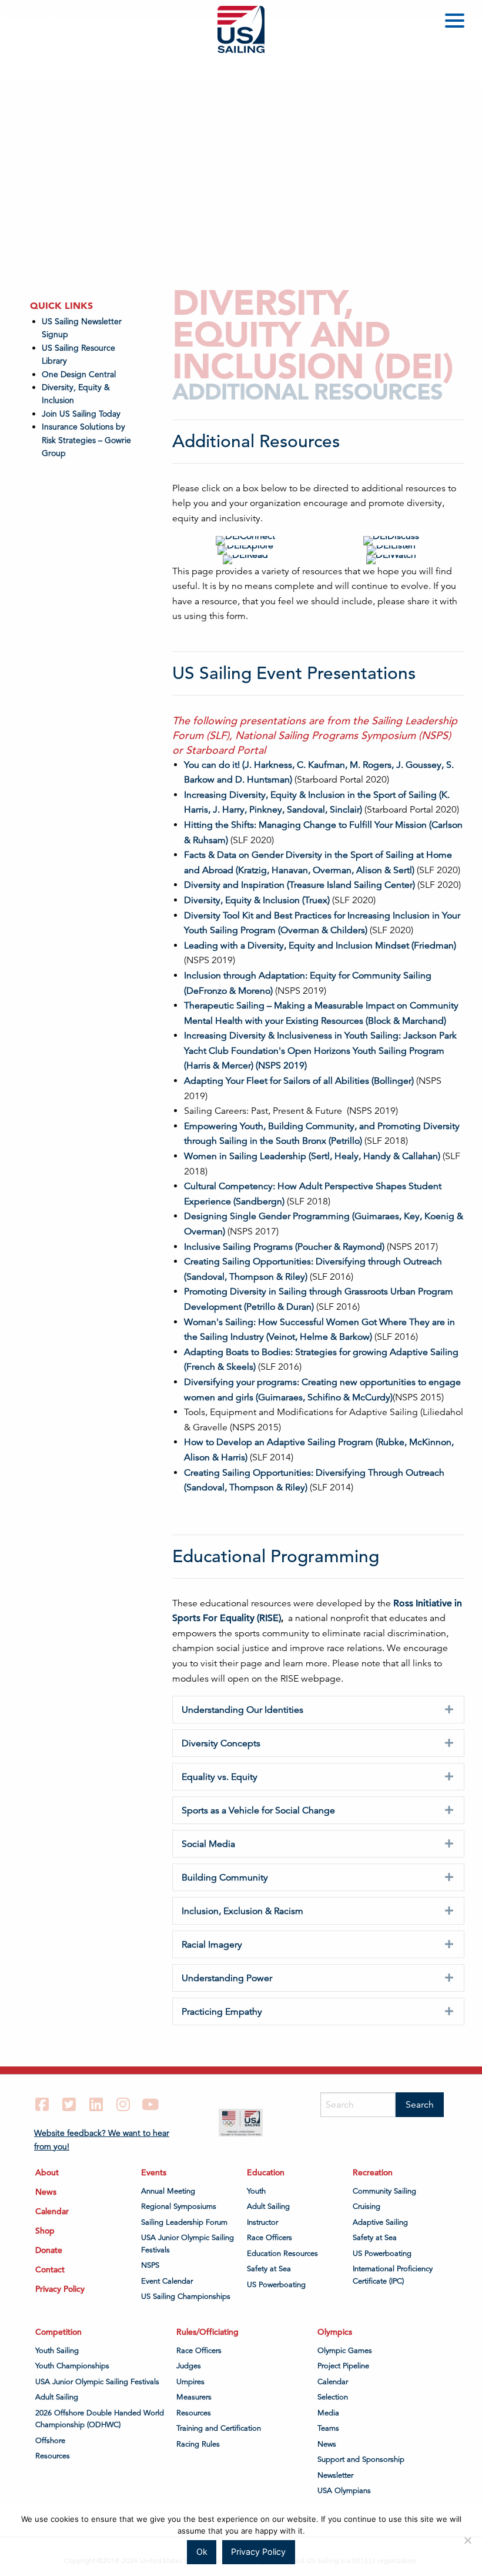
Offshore (50, 2441)
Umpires (190, 2382)
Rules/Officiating (207, 2332)
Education (266, 2172)
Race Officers (270, 2238)
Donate (49, 2250)
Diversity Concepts (221, 1743)
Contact (50, 2269)
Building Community (225, 1878)
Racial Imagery (212, 1945)
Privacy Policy (60, 2289)
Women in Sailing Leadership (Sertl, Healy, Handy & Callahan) (312, 1156)
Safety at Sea (269, 2269)
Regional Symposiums (179, 2206)
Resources (53, 2456)
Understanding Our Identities (242, 1710)
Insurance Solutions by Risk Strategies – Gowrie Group (86, 440)
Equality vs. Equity (220, 1777)
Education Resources (282, 2254)
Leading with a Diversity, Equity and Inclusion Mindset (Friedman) (320, 946)
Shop (45, 2231)
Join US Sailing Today (81, 414)
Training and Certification (219, 2428)
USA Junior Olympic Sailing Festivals (188, 2244)
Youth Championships (72, 2366)
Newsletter (335, 2475)
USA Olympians (344, 2491)
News (46, 2192)
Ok (202, 2552)
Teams (328, 2428)
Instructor (262, 2222)
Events (154, 2172)
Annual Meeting (168, 2191)
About (47, 2172)
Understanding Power (227, 1978)
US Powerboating (276, 2285)
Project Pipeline (343, 2366)
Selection (333, 2397)
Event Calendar (167, 2281)
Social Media (208, 1844)
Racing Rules (198, 2444)
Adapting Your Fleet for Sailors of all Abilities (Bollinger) (299, 1081)
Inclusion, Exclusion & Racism (242, 1911)
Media (328, 2413)
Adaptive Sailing (380, 2222)
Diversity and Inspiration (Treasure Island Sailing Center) (299, 885)
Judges (189, 2366)
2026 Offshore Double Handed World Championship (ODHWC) (100, 2419)
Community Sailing (384, 2191)
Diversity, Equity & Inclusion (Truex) (257, 900)
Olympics (335, 2332)
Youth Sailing (57, 2351)
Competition (58, 2332)
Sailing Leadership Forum (184, 2222)
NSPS (150, 2265)
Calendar (52, 2211)
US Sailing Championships (186, 2297)
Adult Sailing (268, 2206)
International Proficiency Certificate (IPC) (393, 2275)
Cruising (366, 2206)
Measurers (194, 2397)
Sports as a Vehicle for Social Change (258, 1810)
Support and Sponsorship (361, 2459)
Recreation (373, 2172)
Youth (256, 2191)
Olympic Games (345, 2351)
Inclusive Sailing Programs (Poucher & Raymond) (284, 1247)
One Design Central (80, 374)
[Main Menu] (457, 23)
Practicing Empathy (222, 2012)
